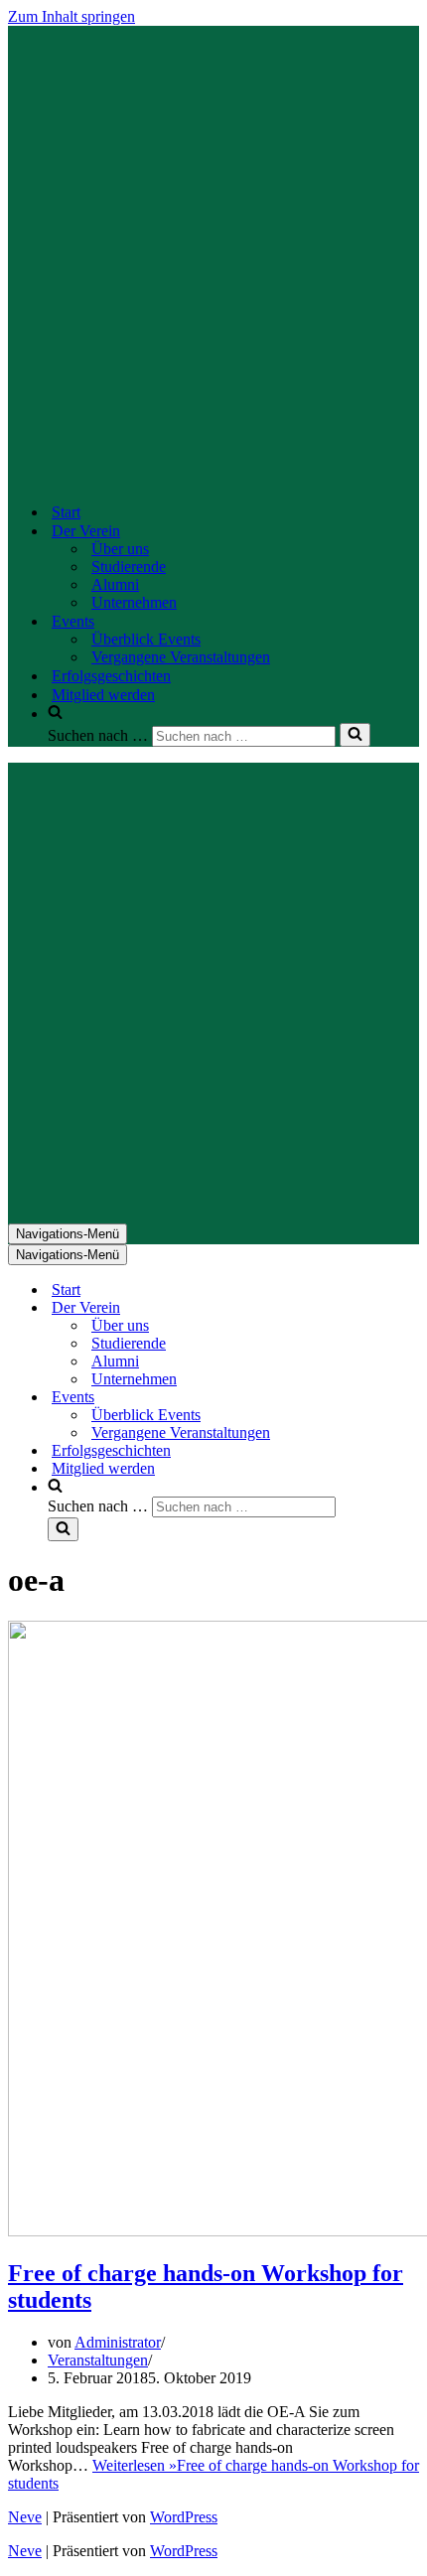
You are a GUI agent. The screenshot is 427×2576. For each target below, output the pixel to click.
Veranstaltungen (98, 2360)
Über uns (120, 549)
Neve (25, 2517)
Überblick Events (146, 639)
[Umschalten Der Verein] (356, 1308)
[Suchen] (355, 735)
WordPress (184, 2517)
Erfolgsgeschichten (111, 676)
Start (66, 512)
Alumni (115, 584)
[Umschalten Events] (356, 1398)
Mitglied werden (103, 695)
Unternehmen (134, 602)
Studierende (129, 567)
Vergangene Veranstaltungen (181, 657)
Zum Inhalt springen (71, 16)
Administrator (118, 2342)
